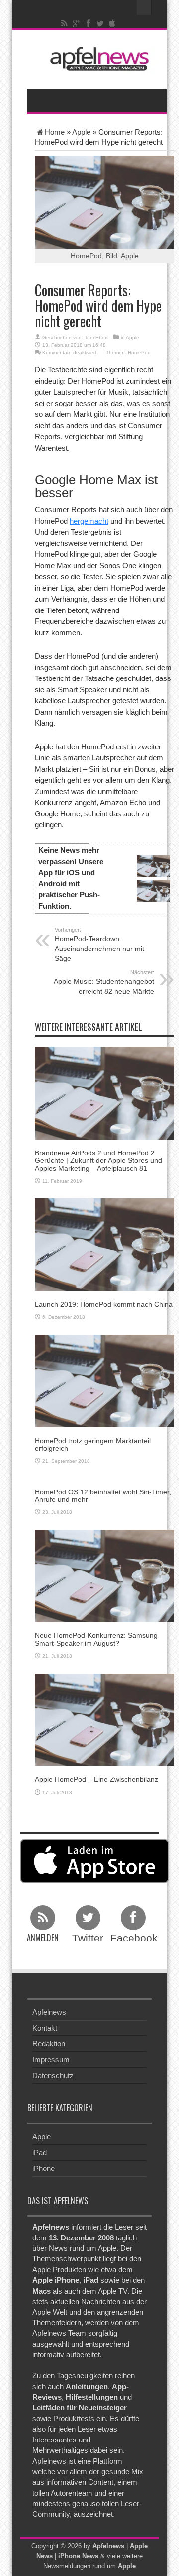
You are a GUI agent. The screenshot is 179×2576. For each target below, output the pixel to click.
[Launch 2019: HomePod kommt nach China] (104, 1244)
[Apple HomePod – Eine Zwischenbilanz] (104, 1719)
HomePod (139, 353)
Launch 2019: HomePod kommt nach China (104, 1304)
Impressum (51, 2060)
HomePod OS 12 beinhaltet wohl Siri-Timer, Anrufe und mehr (103, 1496)
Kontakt (45, 2028)
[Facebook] (89, 23)
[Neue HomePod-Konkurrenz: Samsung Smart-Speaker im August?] (104, 1575)
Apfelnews (49, 2012)
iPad (40, 2152)
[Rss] (65, 23)
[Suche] (144, 7)
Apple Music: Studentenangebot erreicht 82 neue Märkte (104, 982)
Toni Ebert (96, 337)
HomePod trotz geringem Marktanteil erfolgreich (93, 1445)
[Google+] (77, 23)
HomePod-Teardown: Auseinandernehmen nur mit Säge (99, 945)
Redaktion (49, 2044)
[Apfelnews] (97, 59)
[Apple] (112, 23)
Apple (81, 132)
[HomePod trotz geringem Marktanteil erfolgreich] (104, 1380)
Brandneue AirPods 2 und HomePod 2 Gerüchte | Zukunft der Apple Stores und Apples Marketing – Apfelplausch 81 (98, 1161)
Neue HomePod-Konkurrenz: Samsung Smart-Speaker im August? (96, 1639)
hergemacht (89, 521)
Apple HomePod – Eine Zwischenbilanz (96, 1779)
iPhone (44, 2168)
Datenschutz (53, 2075)
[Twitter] (100, 23)
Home (55, 132)
